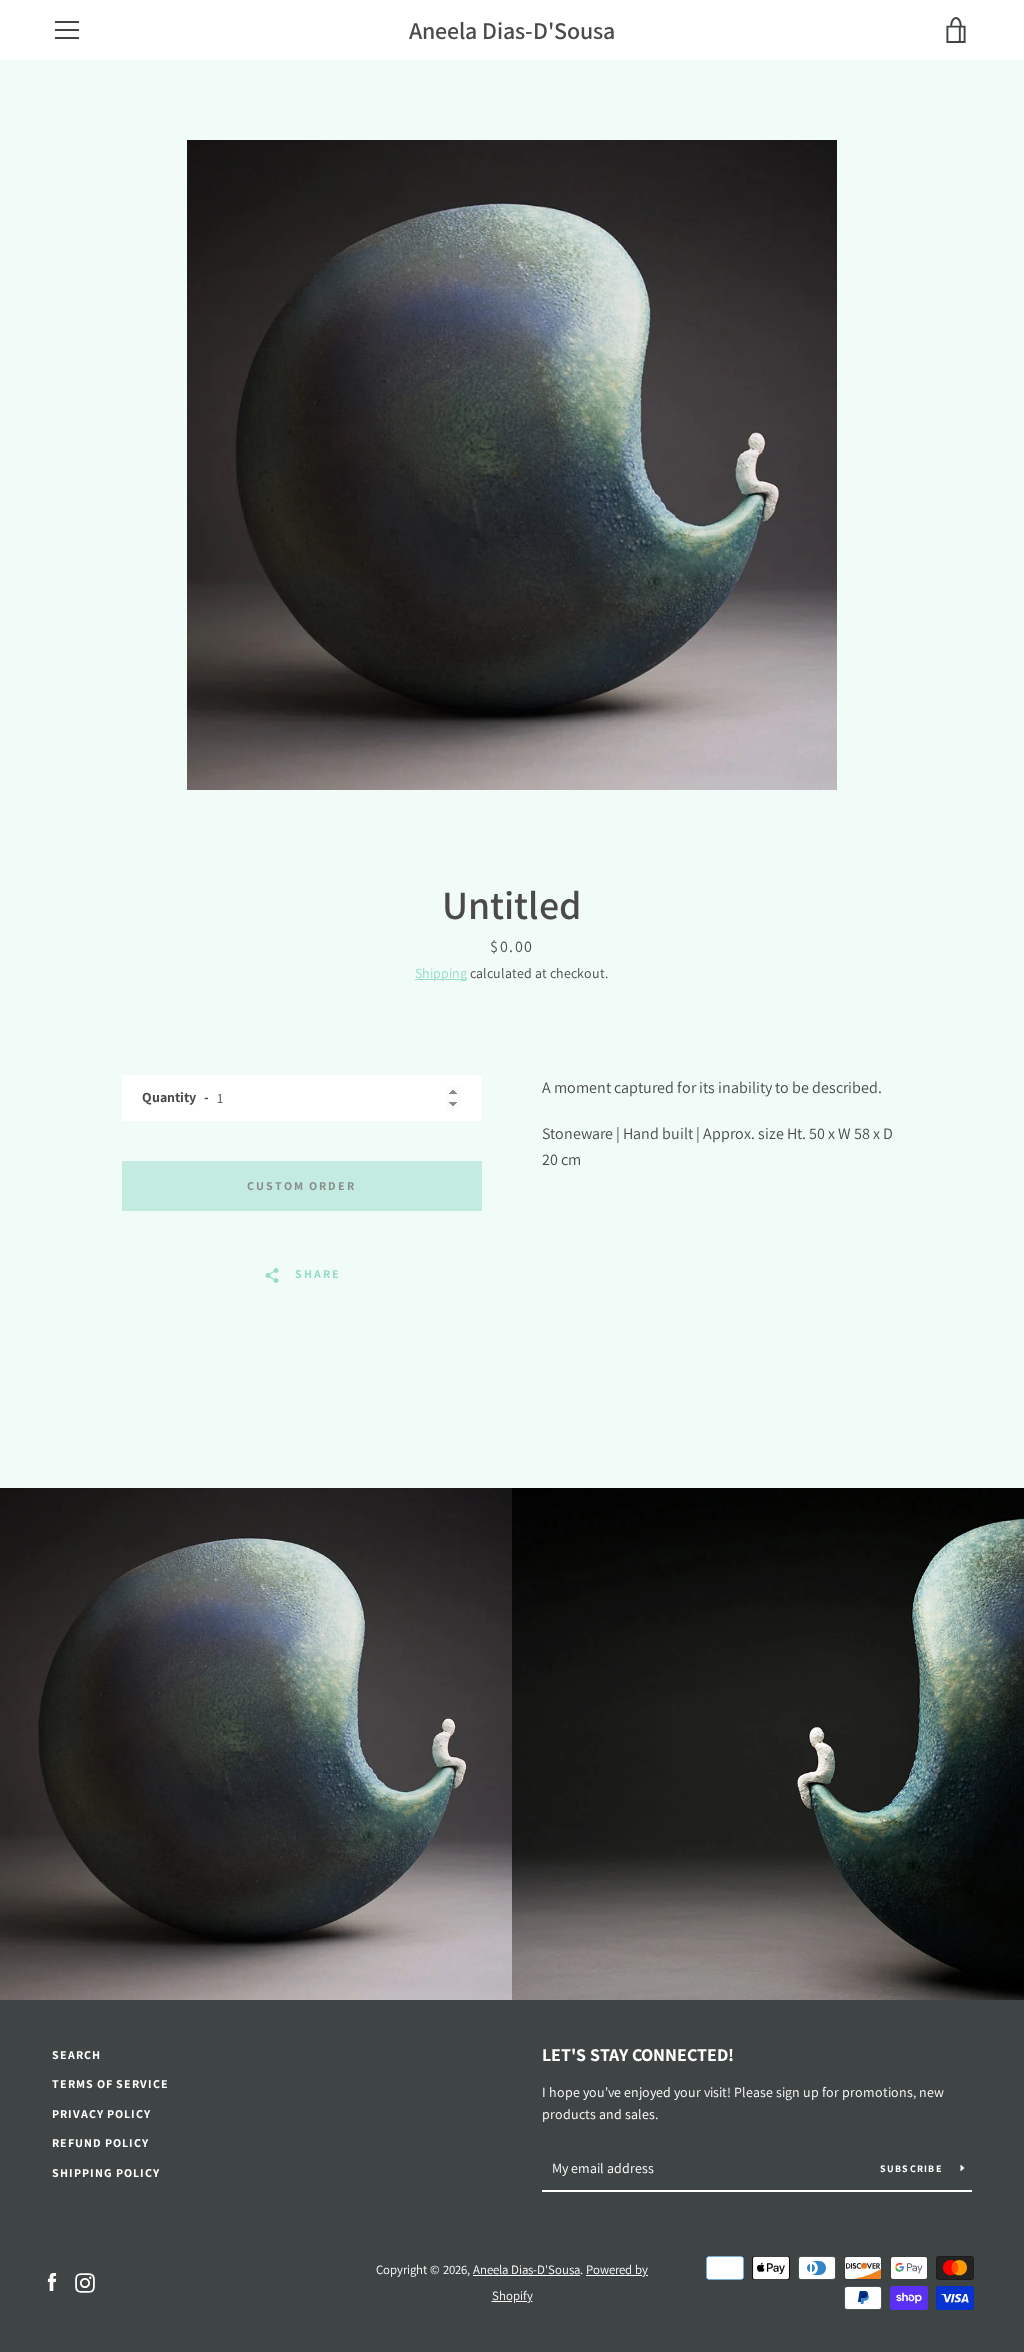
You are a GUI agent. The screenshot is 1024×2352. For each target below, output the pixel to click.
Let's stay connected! (638, 2054)
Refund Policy (100, 2142)
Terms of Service (110, 2083)
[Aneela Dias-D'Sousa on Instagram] (85, 2281)
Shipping (441, 973)
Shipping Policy (106, 2172)
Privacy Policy (101, 2113)
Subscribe (913, 2168)
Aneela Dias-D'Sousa (512, 30)
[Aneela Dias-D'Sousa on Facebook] (52, 2281)
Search (76, 2054)
